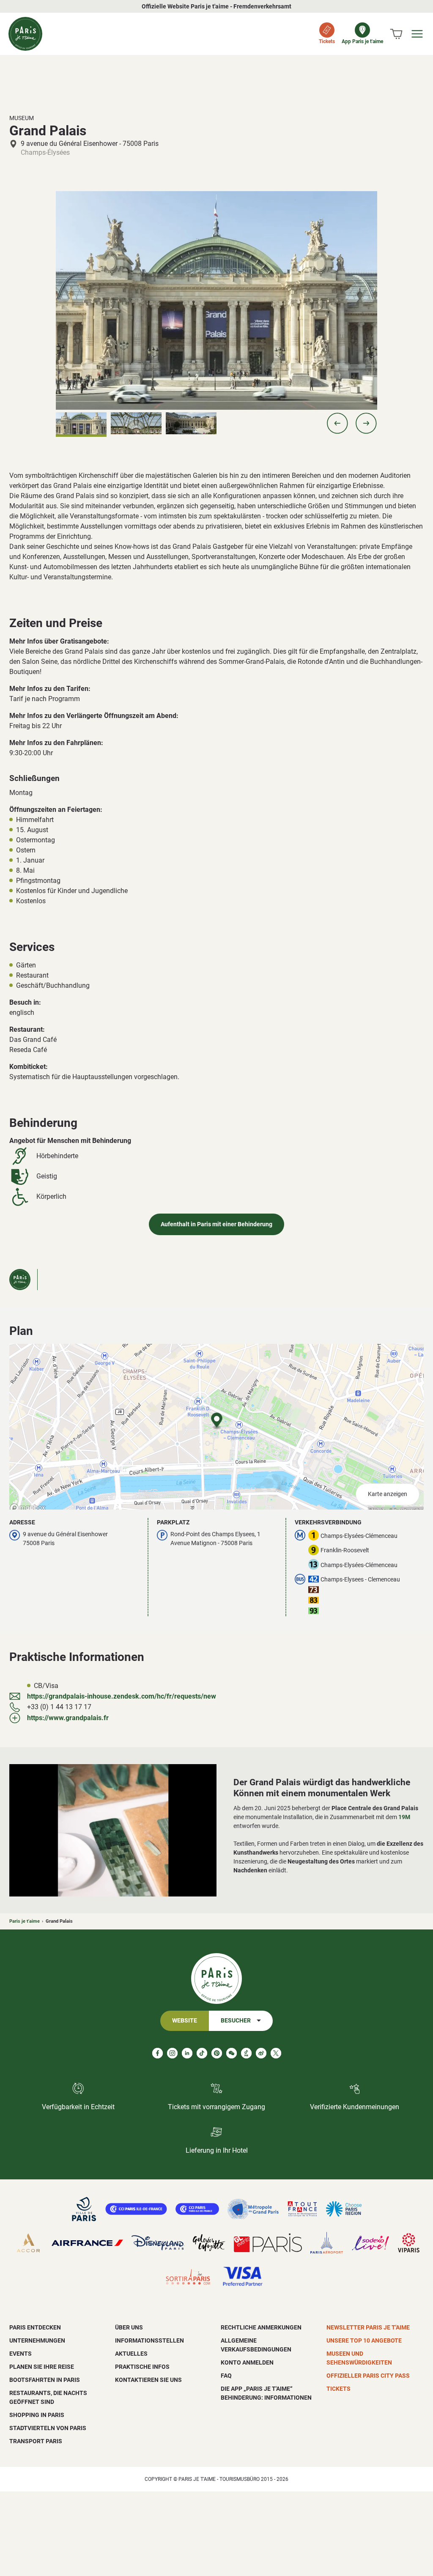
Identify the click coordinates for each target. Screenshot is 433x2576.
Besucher (236, 2021)
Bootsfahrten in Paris (45, 2380)
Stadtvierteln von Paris (48, 2428)
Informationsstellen (149, 2340)
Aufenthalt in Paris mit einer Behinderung (216, 1224)
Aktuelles (131, 2354)
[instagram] (172, 2053)
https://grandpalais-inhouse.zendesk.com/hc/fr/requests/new (122, 1696)
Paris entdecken (35, 2327)
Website (185, 2021)
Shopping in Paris (37, 2415)
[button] (337, 423)
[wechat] (232, 2053)
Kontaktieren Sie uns (148, 2380)
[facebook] (158, 2053)
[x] (276, 2053)
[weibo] (261, 2053)
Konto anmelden (247, 2362)
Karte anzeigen (388, 1494)
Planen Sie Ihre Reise (42, 2367)
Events (21, 2354)
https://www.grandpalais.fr (68, 1718)
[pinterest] (217, 2053)
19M (404, 1817)
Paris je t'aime (25, 1921)
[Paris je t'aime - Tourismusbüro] (25, 34)
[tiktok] (202, 2053)
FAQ (226, 2376)
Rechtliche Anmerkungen (261, 2327)
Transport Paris (36, 2441)
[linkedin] (187, 2053)
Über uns (129, 2327)
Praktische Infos (142, 2367)
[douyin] (246, 2053)
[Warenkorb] (396, 34)
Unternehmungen (37, 2340)
